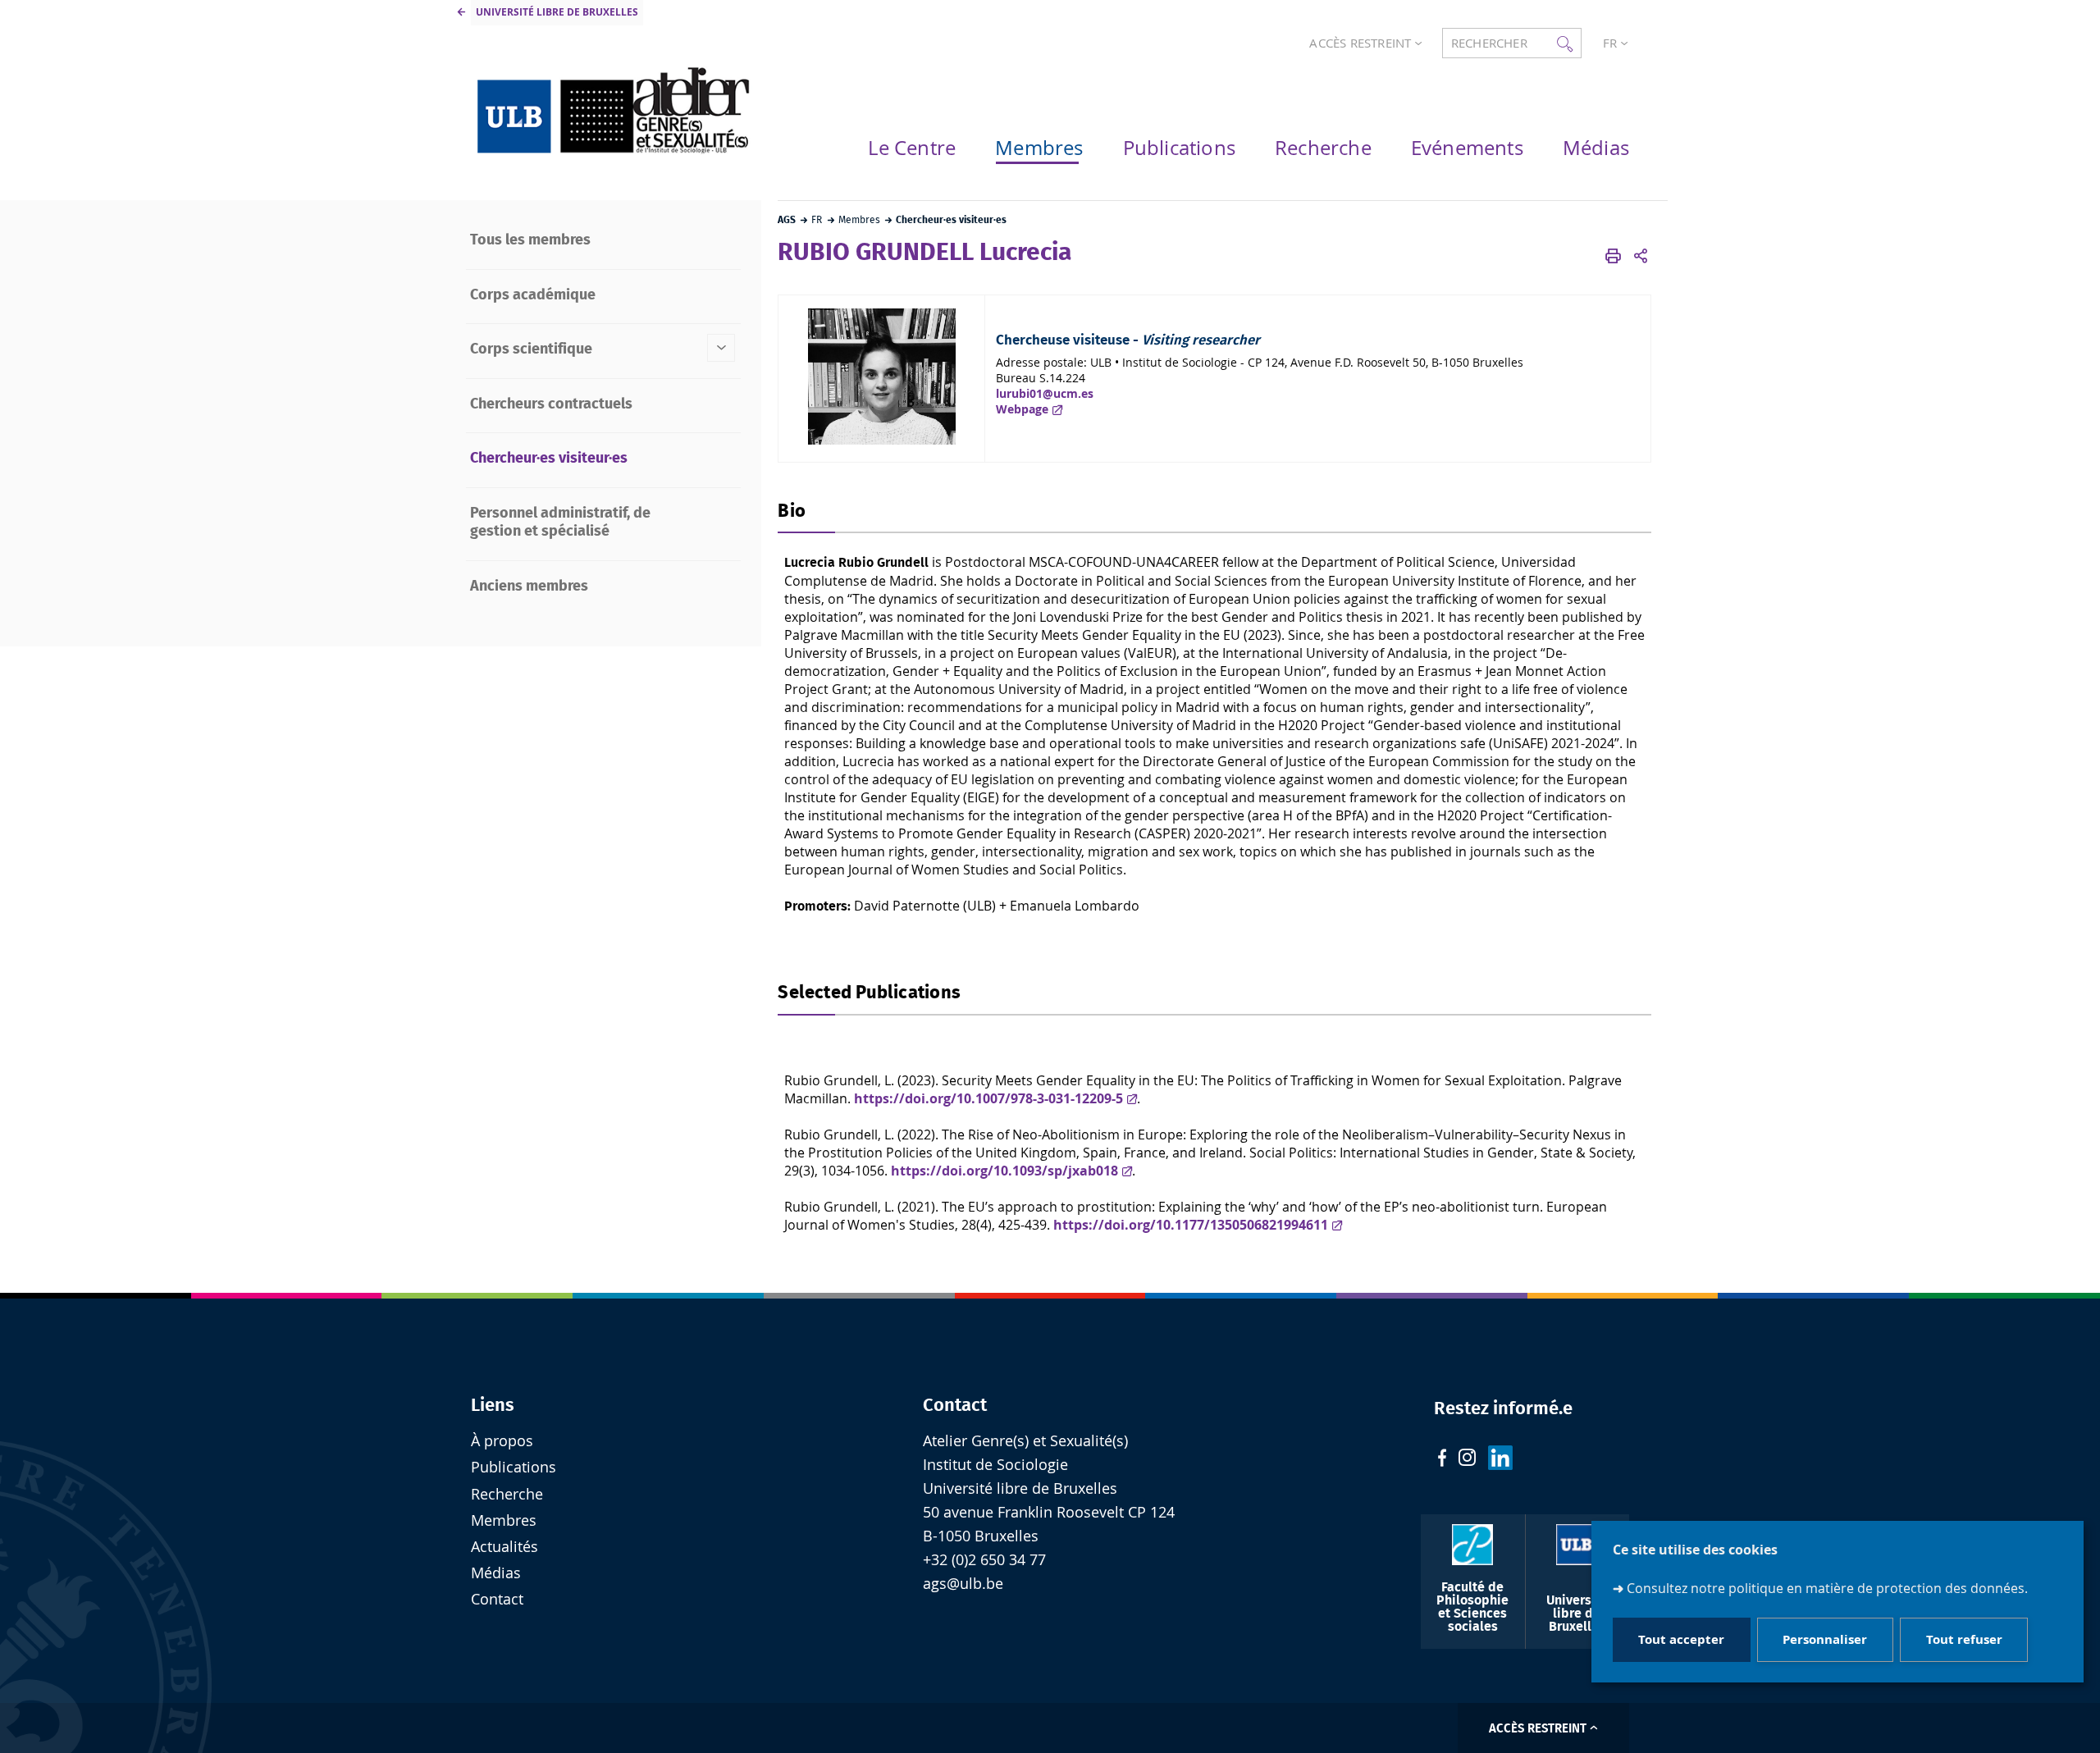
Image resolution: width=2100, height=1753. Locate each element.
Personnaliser (1825, 1640)
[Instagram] (1467, 1459)
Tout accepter (1681, 1640)
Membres (504, 1520)
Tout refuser (1964, 1640)
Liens (493, 1405)
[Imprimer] (1613, 257)
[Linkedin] (1500, 1460)
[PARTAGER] (1641, 257)
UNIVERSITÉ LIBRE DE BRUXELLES (557, 12)
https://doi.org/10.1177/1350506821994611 (1191, 1225)
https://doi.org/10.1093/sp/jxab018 (1004, 1171)
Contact (955, 1405)
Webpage (1022, 409)
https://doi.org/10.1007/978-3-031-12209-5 (988, 1098)
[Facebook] (1442, 1460)
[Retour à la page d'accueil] (615, 110)
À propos (502, 1441)
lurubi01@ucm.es (1045, 393)
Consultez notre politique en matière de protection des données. (1827, 1588)
